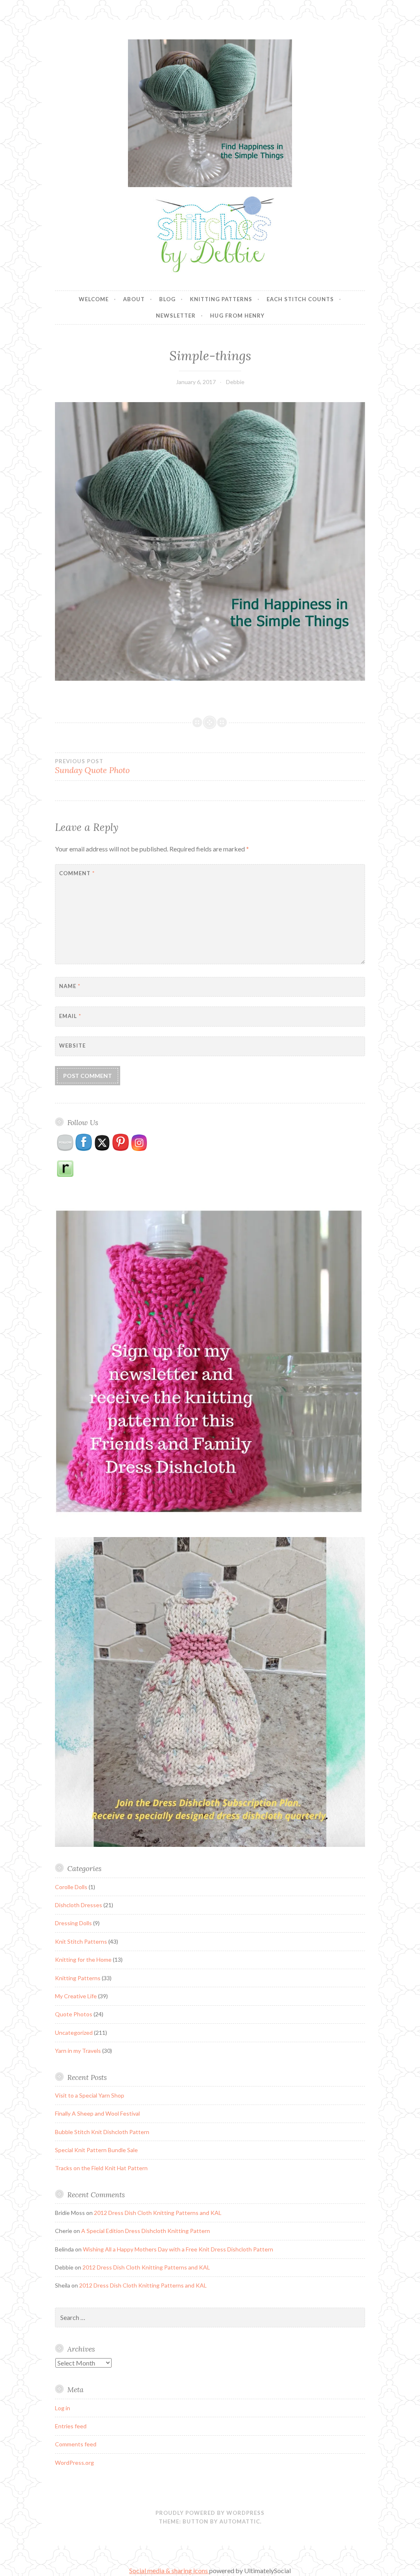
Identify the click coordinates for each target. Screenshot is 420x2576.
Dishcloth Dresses (79, 1905)
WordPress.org (74, 2463)
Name (70, 986)
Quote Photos (74, 2014)
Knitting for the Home (83, 1959)
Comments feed (76, 2444)
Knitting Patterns (221, 299)
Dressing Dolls (73, 1923)
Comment (77, 873)
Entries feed (71, 2426)
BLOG (167, 299)
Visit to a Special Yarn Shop (90, 2095)
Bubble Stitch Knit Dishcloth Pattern (102, 2132)
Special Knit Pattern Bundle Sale (96, 2150)
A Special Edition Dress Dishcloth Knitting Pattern (146, 2231)
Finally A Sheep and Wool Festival (97, 2113)
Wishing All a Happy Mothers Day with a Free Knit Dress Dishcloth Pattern (178, 2249)
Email (70, 1016)
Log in (63, 2408)
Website (72, 1045)
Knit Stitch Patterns (81, 1941)
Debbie (235, 382)
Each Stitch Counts (300, 299)
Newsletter (176, 316)
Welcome (94, 299)
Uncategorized (74, 2033)
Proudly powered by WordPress (210, 2513)
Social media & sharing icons (169, 2570)
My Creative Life (76, 1996)
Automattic (240, 2521)
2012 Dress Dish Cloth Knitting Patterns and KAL (158, 2213)
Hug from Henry (237, 316)
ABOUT (134, 299)
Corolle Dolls (71, 1887)
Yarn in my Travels (78, 2051)
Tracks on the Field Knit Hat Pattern (101, 2168)
